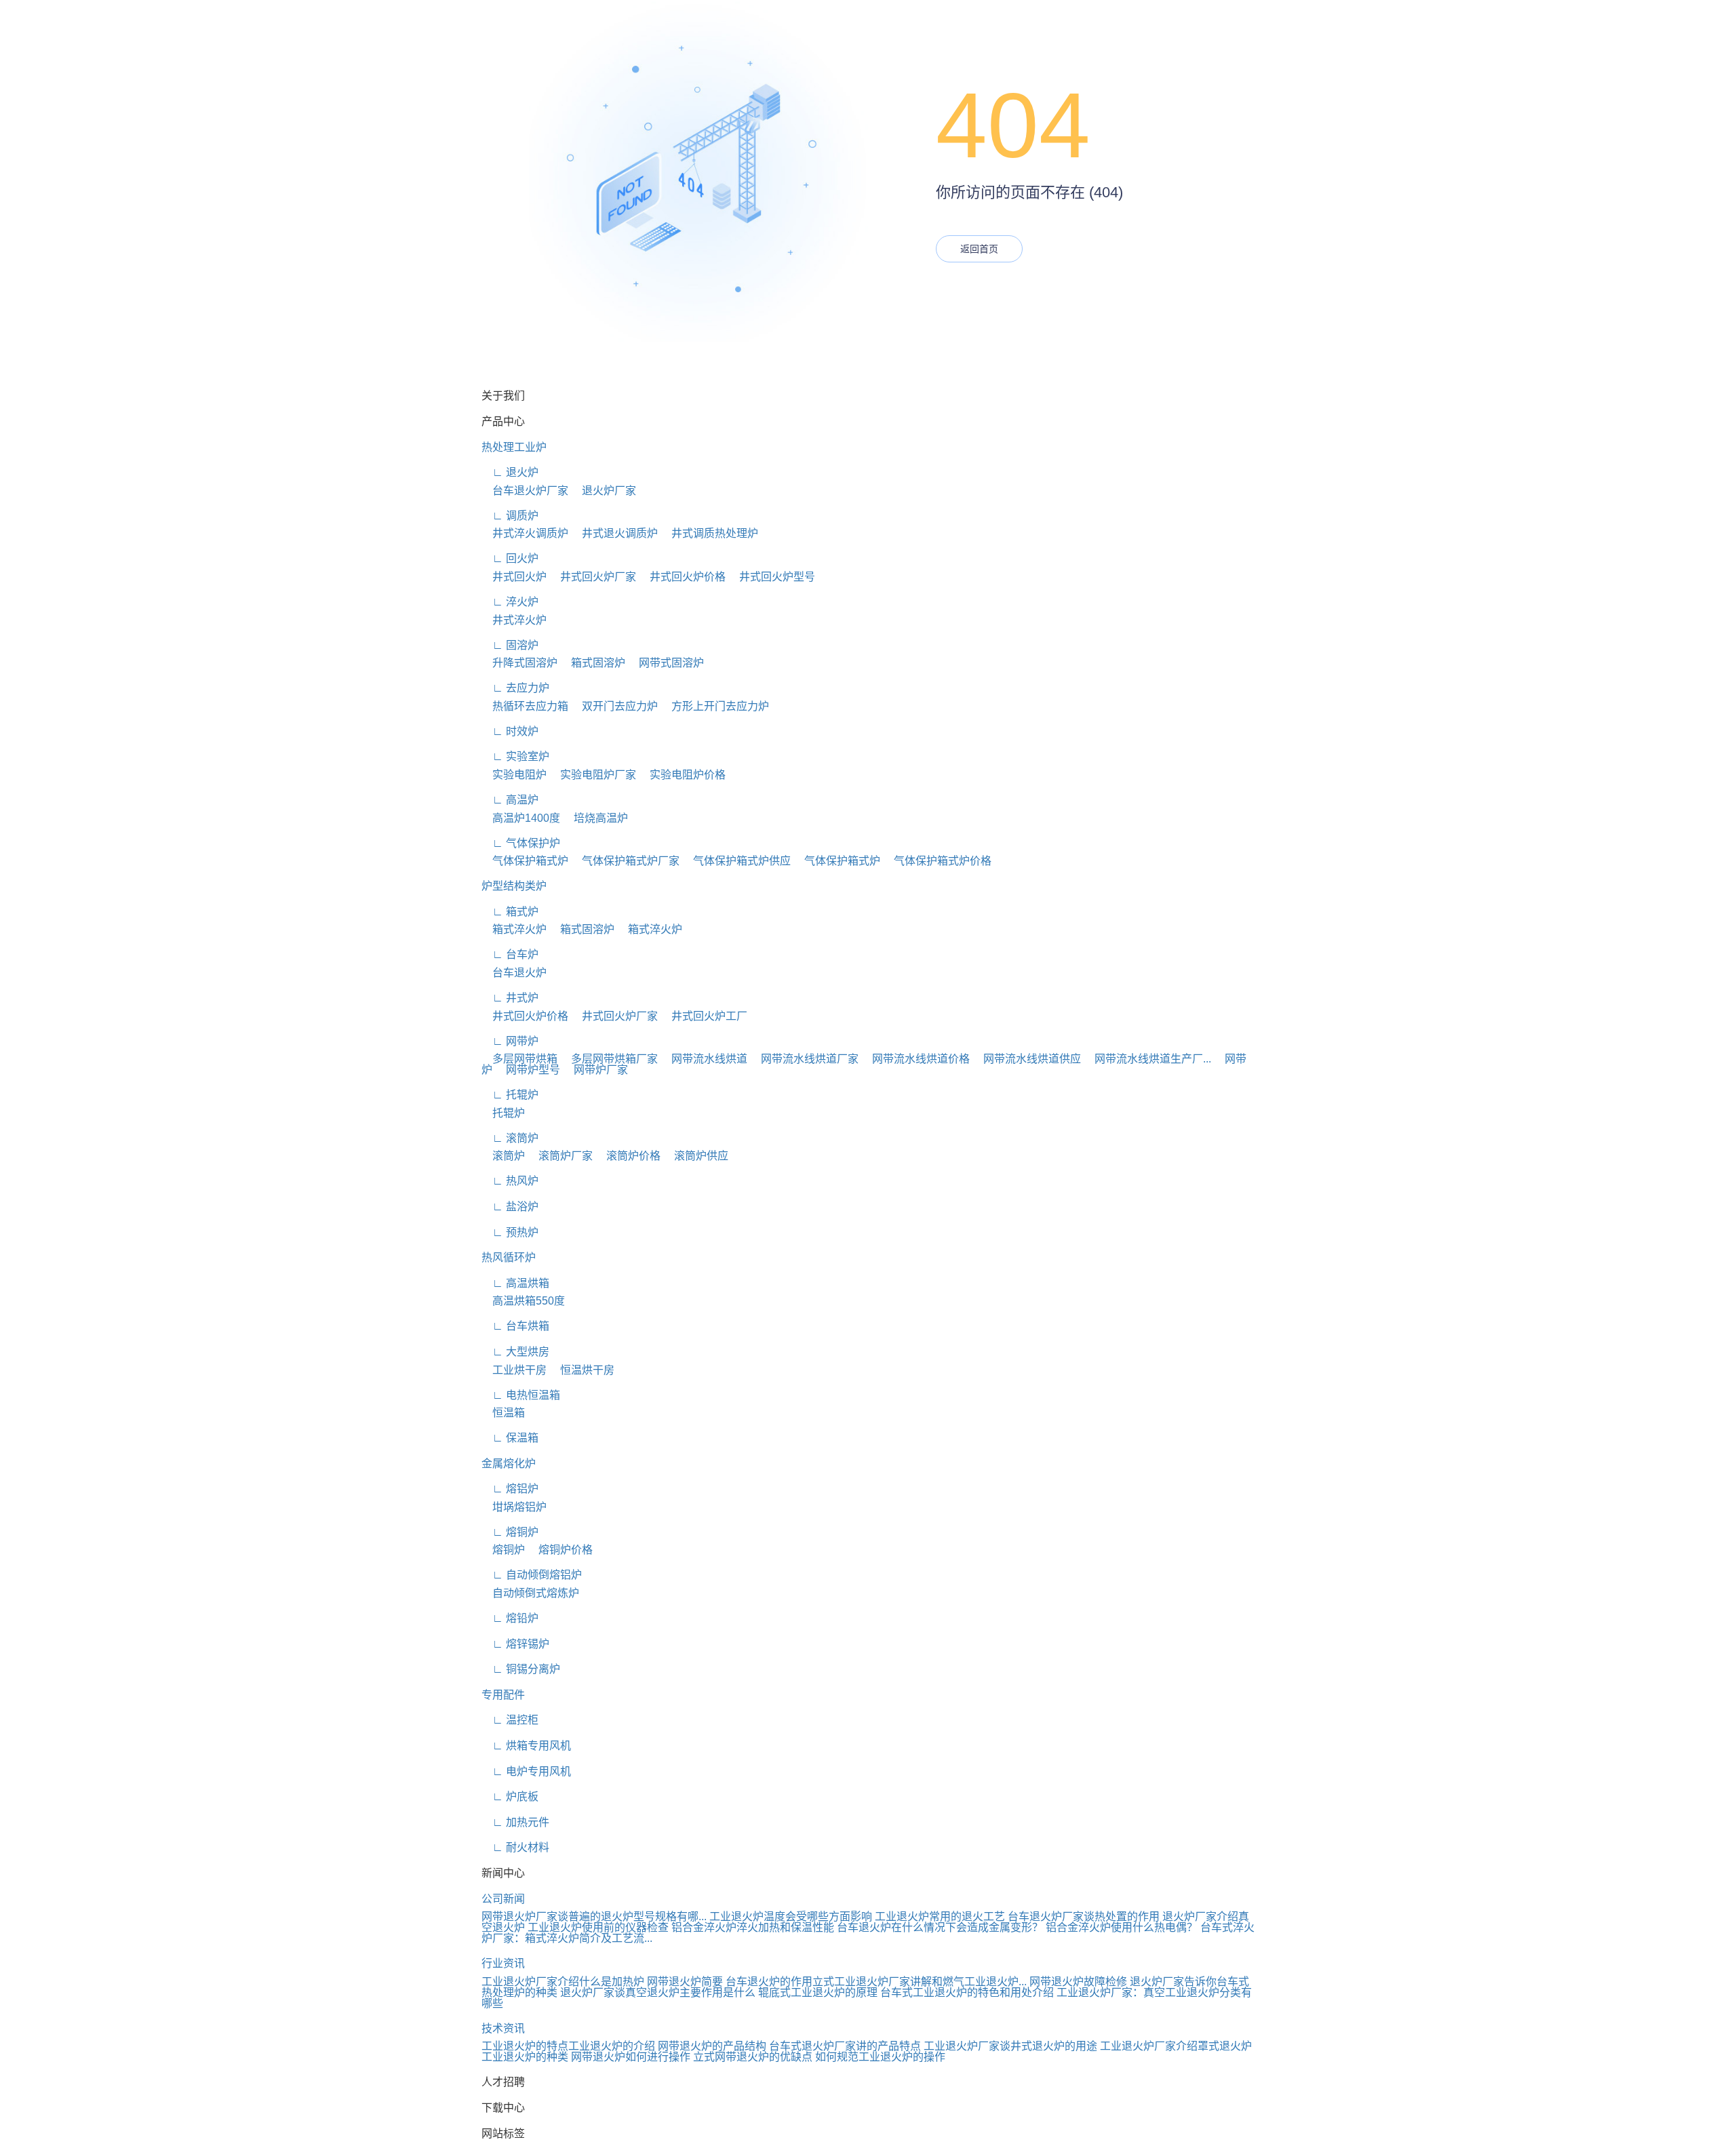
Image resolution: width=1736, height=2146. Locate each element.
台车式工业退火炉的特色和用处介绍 (967, 1992)
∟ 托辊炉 (510, 1095)
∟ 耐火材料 (515, 1847)
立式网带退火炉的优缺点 (753, 2057)
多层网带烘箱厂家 (609, 1059)
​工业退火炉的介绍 (612, 2046)
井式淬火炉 (514, 620)
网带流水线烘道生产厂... (1147, 1059)
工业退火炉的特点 (525, 2046)
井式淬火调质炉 (525, 533)
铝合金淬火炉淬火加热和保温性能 (753, 1927)
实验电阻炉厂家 (593, 775)
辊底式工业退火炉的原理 (818, 1992)
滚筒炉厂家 (560, 1156)
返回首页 (979, 249)
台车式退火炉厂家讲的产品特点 (845, 2046)
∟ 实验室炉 (515, 756)
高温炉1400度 (521, 818)
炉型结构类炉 (514, 886)
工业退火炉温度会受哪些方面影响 (791, 1916)
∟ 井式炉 (510, 998)
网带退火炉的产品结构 (712, 2046)
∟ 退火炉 (510, 472)
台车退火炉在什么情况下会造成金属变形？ (940, 1927)
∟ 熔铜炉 (510, 1532)
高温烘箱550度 (523, 1301)
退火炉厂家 (604, 491)
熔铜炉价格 (560, 1550)
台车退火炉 (514, 973)
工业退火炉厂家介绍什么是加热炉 (563, 1982)
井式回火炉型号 (772, 577)
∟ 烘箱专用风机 (526, 1746)
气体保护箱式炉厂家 (625, 861)
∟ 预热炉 (510, 1232)
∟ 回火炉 (510, 558)
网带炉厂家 (595, 1070)
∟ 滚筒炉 (510, 1138)
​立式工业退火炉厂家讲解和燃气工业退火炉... (920, 1982)
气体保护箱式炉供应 (736, 861)
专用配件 (503, 1695)
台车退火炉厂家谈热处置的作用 (1084, 1916)
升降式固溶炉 (519, 663)
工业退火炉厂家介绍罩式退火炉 (1176, 2046)
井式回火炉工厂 (704, 1016)
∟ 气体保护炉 (521, 843)
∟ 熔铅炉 (510, 1618)
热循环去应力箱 (525, 706)
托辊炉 (503, 1113)
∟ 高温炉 (510, 800)
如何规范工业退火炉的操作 (880, 2057)
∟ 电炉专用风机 (526, 1771)
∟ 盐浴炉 (510, 1207)
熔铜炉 (503, 1550)
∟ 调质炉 (510, 516)
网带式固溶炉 (666, 663)
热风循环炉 (509, 1257)
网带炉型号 (528, 1070)
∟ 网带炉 (510, 1041)
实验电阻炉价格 (682, 775)
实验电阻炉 (514, 775)
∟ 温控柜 (510, 1720)
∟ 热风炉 (510, 1181)
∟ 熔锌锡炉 (515, 1644)
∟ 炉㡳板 (510, 1796)
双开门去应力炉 (614, 706)
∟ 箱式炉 (510, 912)
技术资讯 (503, 2028)
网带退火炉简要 (685, 1982)
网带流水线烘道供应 (1027, 1059)
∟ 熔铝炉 (510, 1489)
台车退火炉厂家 (525, 491)
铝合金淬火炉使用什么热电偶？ (1122, 1927)
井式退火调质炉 (614, 533)
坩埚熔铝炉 (514, 1507)
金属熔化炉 (509, 1464)
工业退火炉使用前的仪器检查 (598, 1927)
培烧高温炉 (595, 818)
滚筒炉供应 (696, 1156)
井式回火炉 (514, 577)
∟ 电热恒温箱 (521, 1395)
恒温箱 (503, 1413)
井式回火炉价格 (682, 577)
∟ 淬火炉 (510, 602)
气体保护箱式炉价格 (937, 861)
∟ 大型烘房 (515, 1352)
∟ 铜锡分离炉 (521, 1669)
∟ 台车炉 (510, 954)
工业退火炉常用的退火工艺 (940, 1916)
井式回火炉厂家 (593, 577)
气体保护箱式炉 (525, 861)
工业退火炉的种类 (525, 2057)
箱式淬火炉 (514, 929)
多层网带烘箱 (519, 1059)
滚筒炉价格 (628, 1156)
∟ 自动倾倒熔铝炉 (532, 1575)
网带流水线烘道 (704, 1059)
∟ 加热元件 (515, 1822)
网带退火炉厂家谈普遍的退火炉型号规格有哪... (594, 1916)
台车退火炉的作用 (769, 1982)
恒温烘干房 (582, 1370)
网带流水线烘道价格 (915, 1059)
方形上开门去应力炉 (715, 706)
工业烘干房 (514, 1370)
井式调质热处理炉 (709, 533)
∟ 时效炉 (510, 731)
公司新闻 (503, 1899)
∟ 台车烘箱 (515, 1326)
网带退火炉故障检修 (1078, 1982)
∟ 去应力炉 (515, 688)
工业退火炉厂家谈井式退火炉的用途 (1010, 2046)
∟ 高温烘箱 (515, 1283)
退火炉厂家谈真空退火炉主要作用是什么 (658, 1992)
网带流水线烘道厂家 (804, 1059)
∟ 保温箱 (510, 1438)
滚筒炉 (503, 1156)
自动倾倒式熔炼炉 (530, 1593)
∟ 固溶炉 (510, 645)
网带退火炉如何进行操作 (631, 2057)
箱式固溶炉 (593, 663)
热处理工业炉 (514, 447)
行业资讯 (503, 1963)
